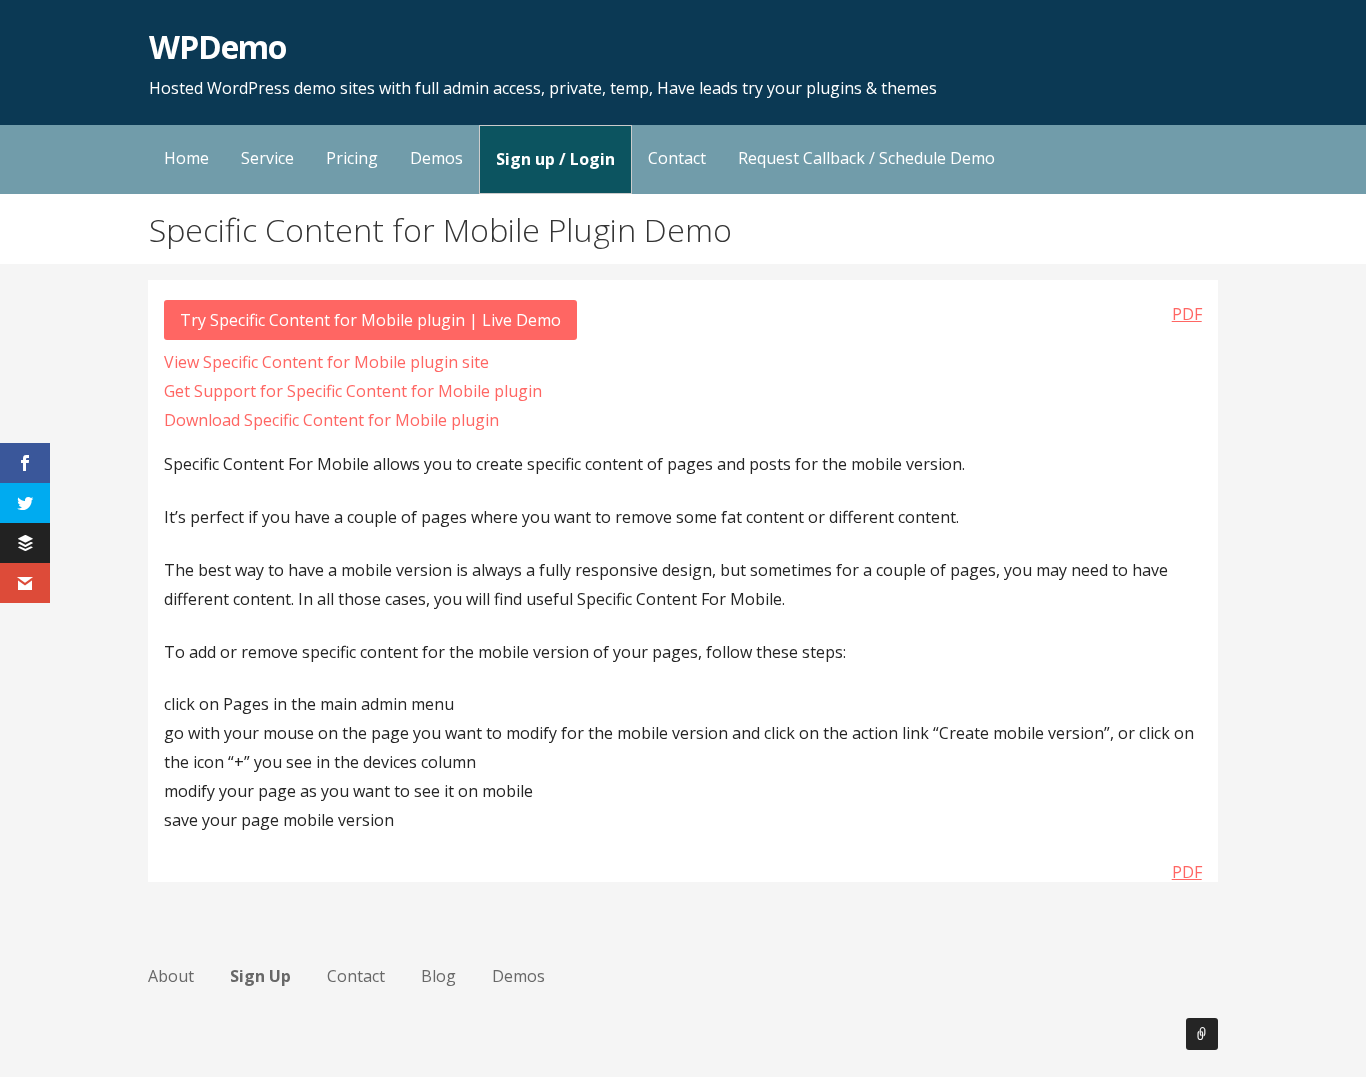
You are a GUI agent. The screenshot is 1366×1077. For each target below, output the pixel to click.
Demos (436, 158)
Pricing (352, 158)
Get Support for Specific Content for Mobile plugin (353, 391)
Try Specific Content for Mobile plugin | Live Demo (370, 320)
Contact (677, 158)
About (171, 976)
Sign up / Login (555, 159)
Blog (438, 976)
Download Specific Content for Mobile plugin (331, 420)
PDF (1187, 314)
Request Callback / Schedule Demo (866, 158)
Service (267, 158)
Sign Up (260, 976)
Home (186, 158)
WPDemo (217, 46)
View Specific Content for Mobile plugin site (326, 362)
